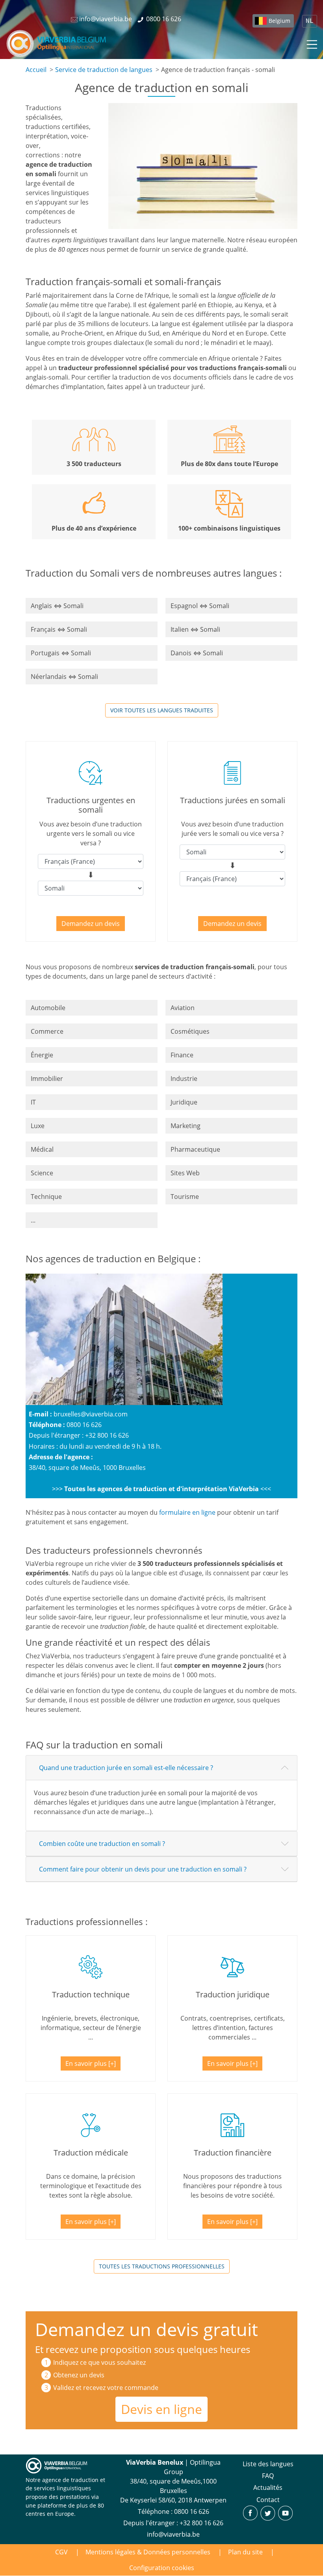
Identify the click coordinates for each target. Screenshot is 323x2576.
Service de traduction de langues (104, 70)
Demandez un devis (91, 924)
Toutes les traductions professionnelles (162, 2266)
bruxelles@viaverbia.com (91, 1414)
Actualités (268, 2487)
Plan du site (245, 2552)
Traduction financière (233, 2153)
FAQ (268, 2476)
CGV (61, 2552)
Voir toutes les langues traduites (162, 710)
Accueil (36, 70)
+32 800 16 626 (201, 2523)
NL (310, 21)
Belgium (279, 21)
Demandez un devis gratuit (147, 2329)
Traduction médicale (91, 2153)
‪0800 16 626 (192, 2511)
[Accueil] (57, 43)
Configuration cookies (162, 2568)
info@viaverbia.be (173, 2534)
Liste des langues (268, 2464)
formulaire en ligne (187, 1512)
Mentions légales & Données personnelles (148, 2552)
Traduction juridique (233, 1994)
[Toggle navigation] (311, 43)
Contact (268, 2500)
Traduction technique (91, 1994)
